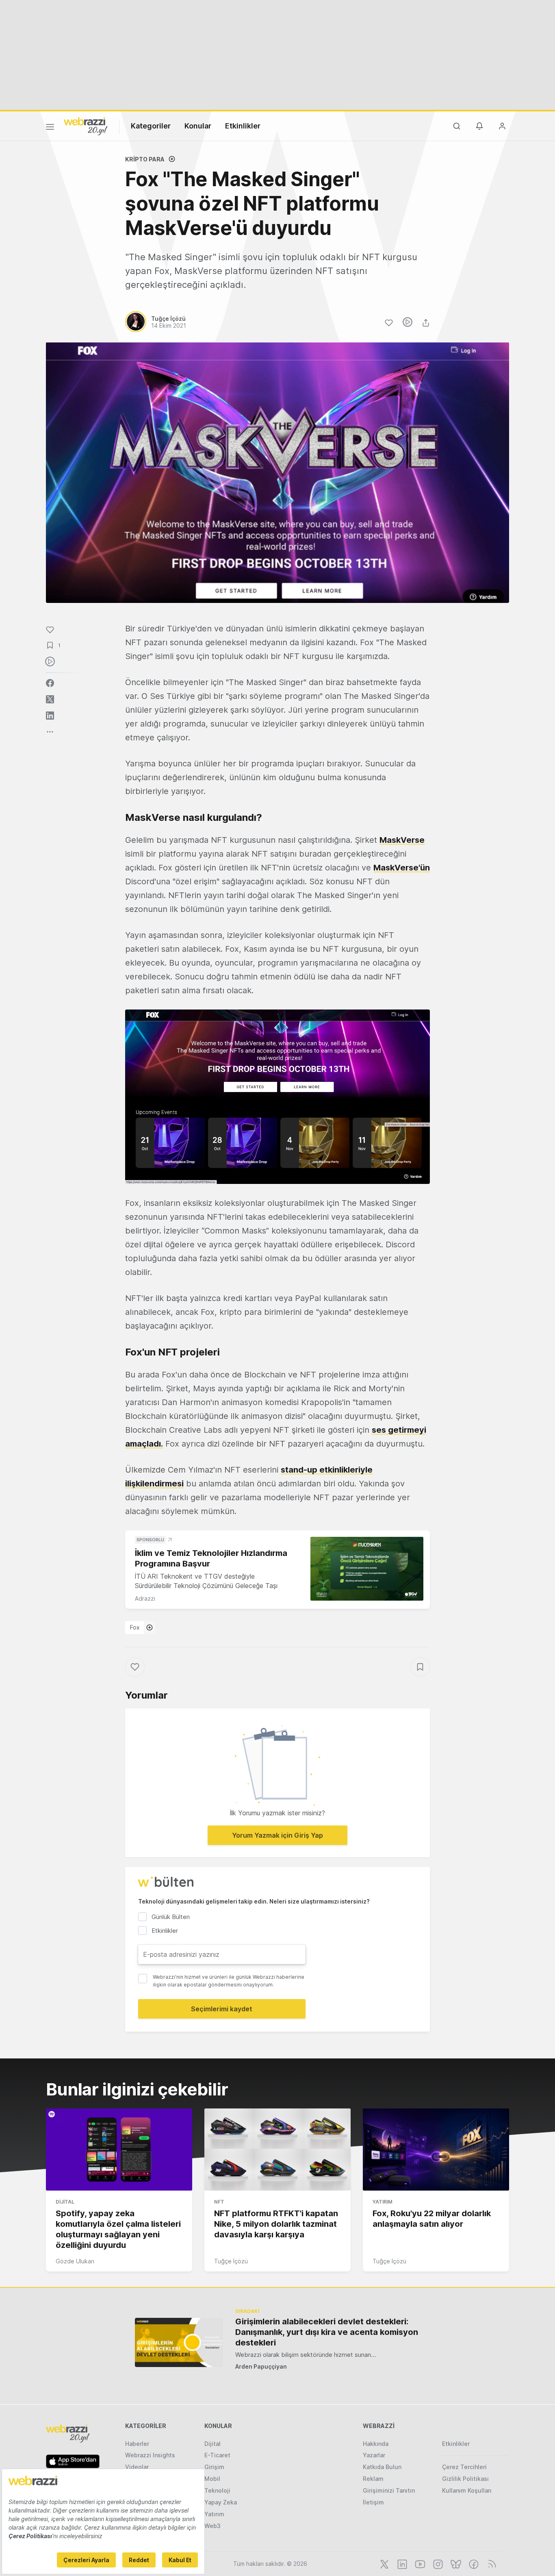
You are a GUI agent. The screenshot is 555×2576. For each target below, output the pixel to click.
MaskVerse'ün (402, 868)
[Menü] (50, 128)
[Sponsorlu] (367, 1569)
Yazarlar (374, 2455)
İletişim (373, 2502)
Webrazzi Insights (150, 2455)
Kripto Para (145, 159)
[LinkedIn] (401, 2563)
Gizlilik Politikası (465, 2479)
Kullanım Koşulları (467, 2490)
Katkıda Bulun (382, 2467)
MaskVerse (402, 840)
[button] (277, 1097)
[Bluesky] (455, 2563)
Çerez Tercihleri (464, 2467)
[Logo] (86, 126)
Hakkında (376, 2444)
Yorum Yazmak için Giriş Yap (277, 1835)
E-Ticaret (217, 2455)
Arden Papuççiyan (261, 2366)
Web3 (212, 2526)
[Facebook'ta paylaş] (50, 683)
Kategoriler (151, 126)
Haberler (137, 2444)
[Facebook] (473, 2563)
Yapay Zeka (221, 2502)
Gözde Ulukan (75, 2261)
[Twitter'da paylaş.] (50, 699)
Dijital (65, 2202)
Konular (198, 126)
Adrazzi (145, 1598)
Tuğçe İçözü (231, 2261)
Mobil (212, 2479)
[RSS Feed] (491, 2563)
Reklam (373, 2479)
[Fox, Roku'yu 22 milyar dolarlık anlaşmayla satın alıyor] (436, 2150)
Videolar (137, 2467)
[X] (384, 2563)
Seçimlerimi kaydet (222, 2009)
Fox (135, 1627)
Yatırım (383, 2202)
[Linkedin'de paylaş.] (50, 716)
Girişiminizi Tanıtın (389, 2490)
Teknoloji (217, 2490)
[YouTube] (419, 2563)
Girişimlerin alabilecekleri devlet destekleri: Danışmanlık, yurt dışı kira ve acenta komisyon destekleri (327, 2332)
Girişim (214, 2467)
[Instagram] (437, 2563)
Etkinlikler (243, 126)
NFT (219, 2202)
